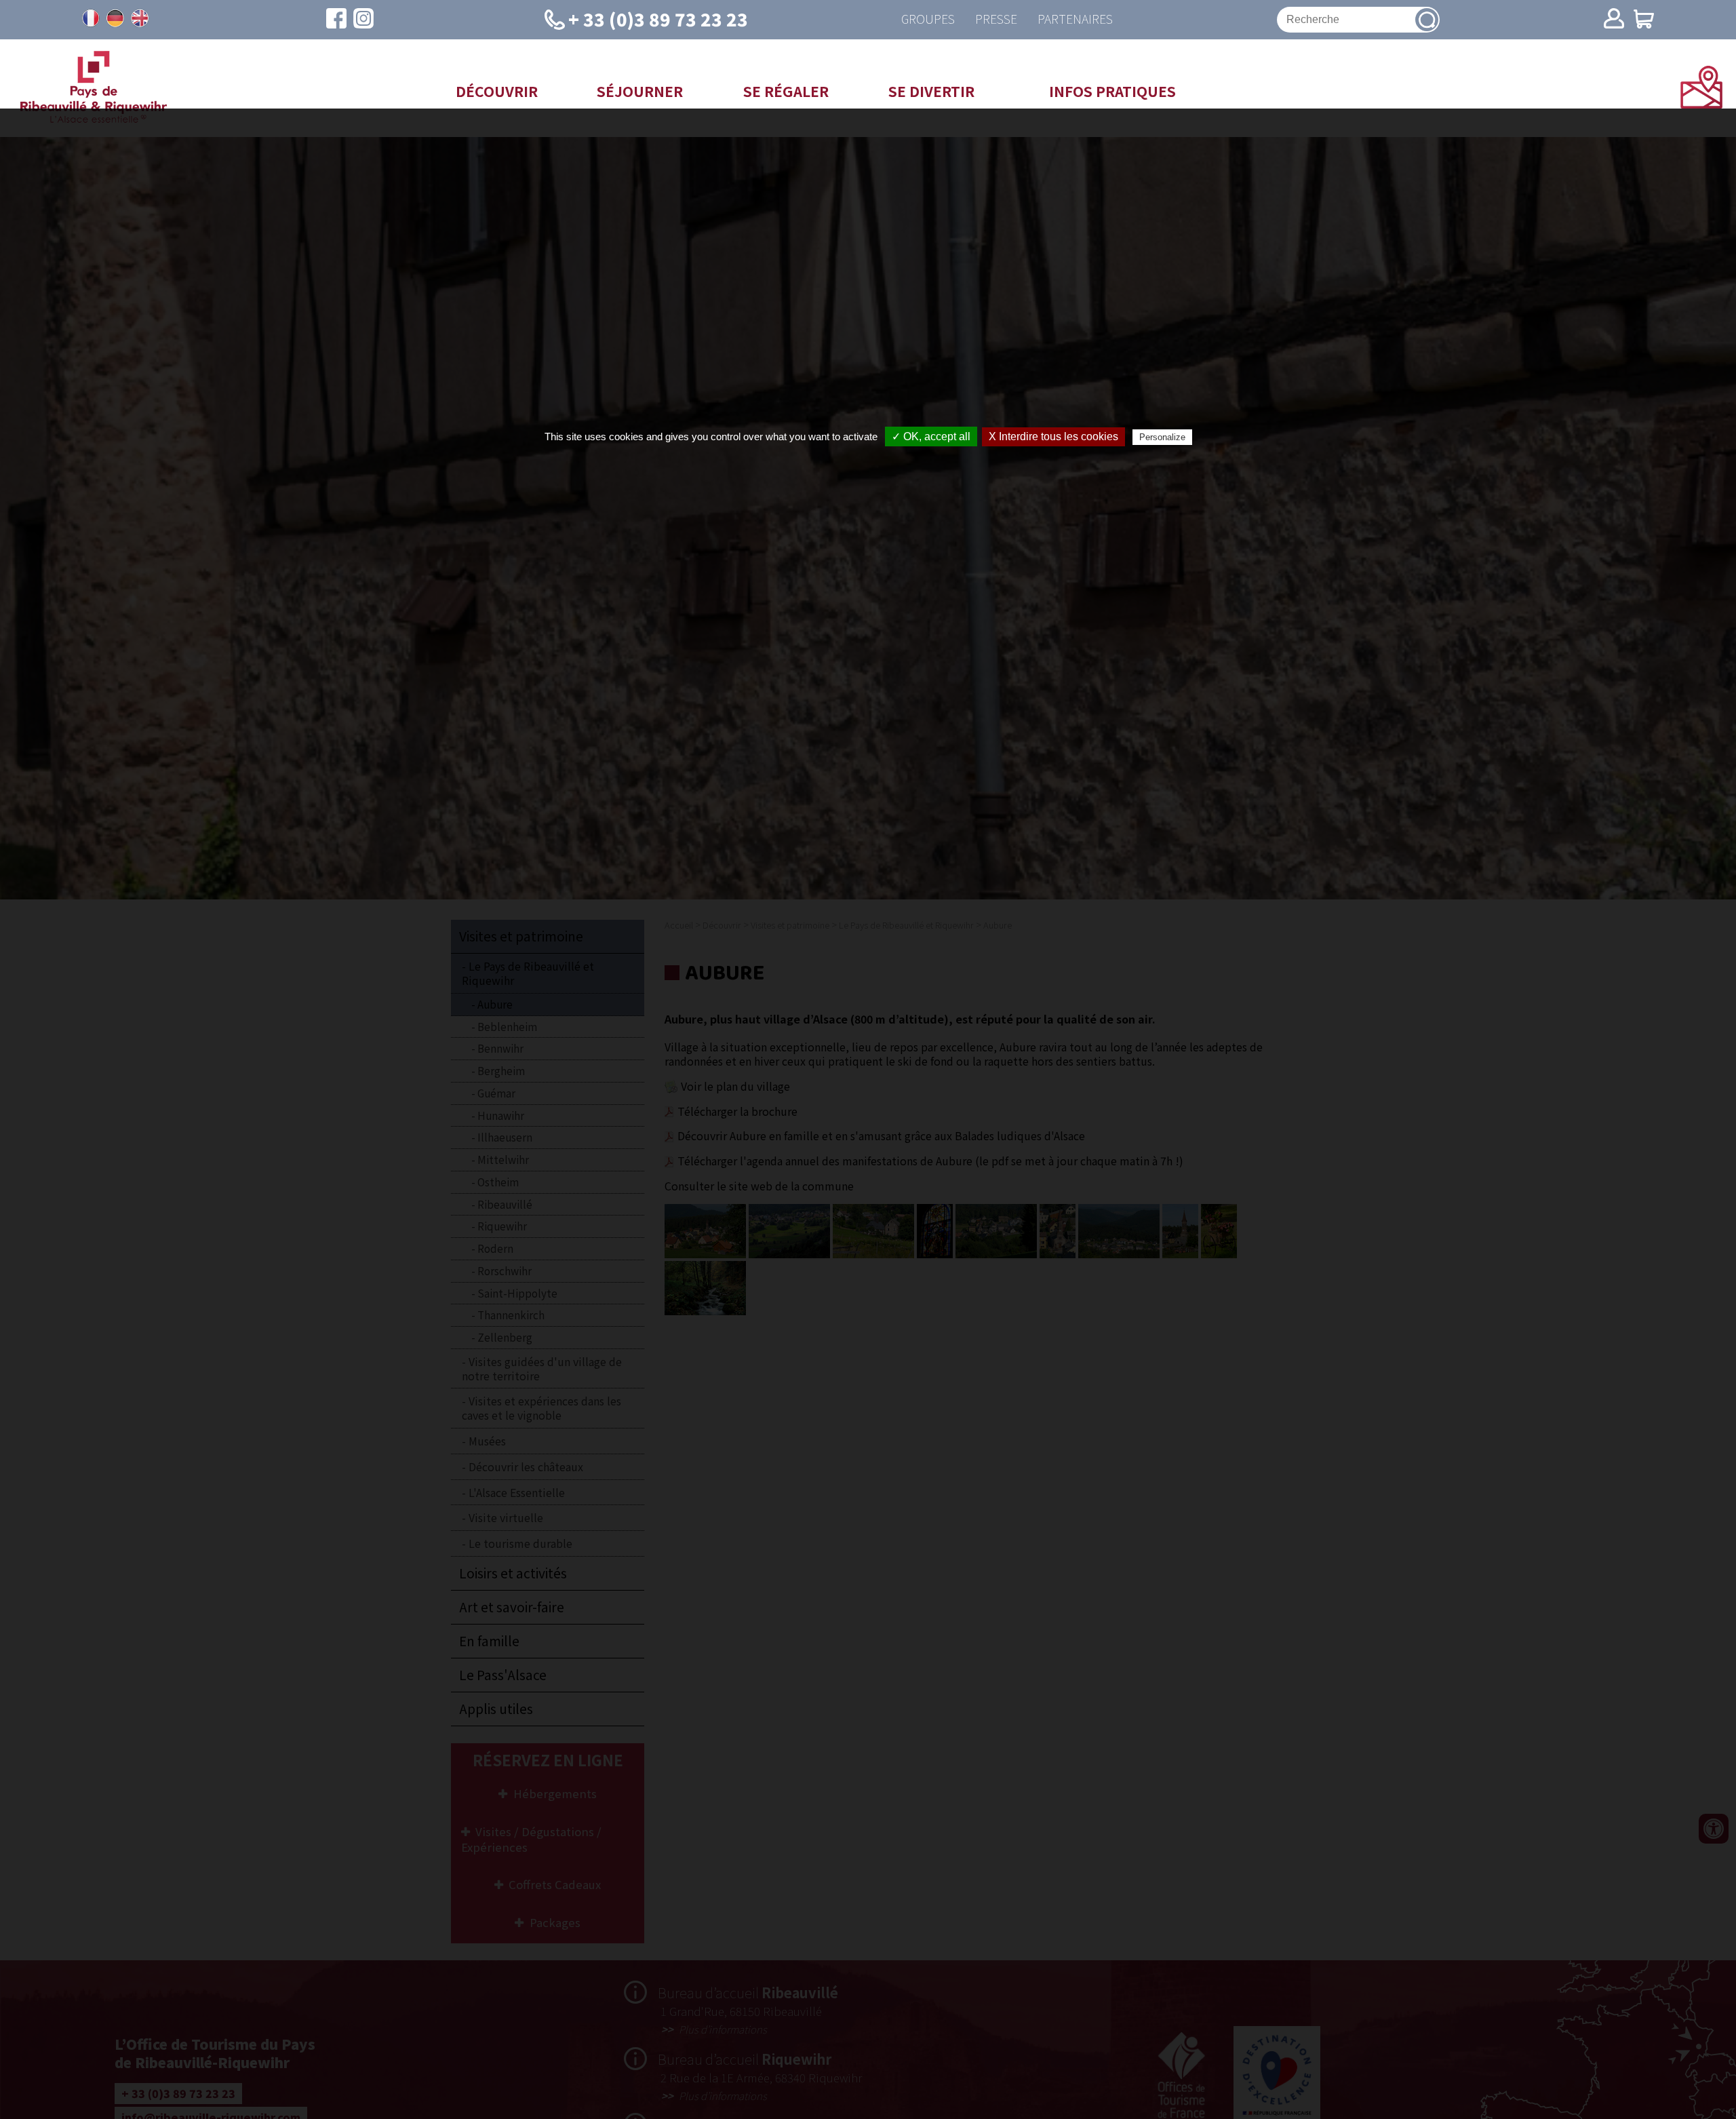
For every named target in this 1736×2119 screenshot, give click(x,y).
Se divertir (931, 91)
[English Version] (140, 18)
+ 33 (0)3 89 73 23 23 (658, 19)
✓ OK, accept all (931, 436)
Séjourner (640, 91)
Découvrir (497, 91)
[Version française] (91, 18)
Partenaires (1075, 19)
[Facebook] (336, 20)
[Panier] (1644, 20)
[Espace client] (1614, 20)
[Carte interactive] (1701, 104)
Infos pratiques (1112, 91)
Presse (996, 19)
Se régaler (786, 91)
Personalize (1162, 437)
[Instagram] (363, 20)
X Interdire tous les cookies (1053, 436)
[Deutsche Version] (115, 18)
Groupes (928, 19)
